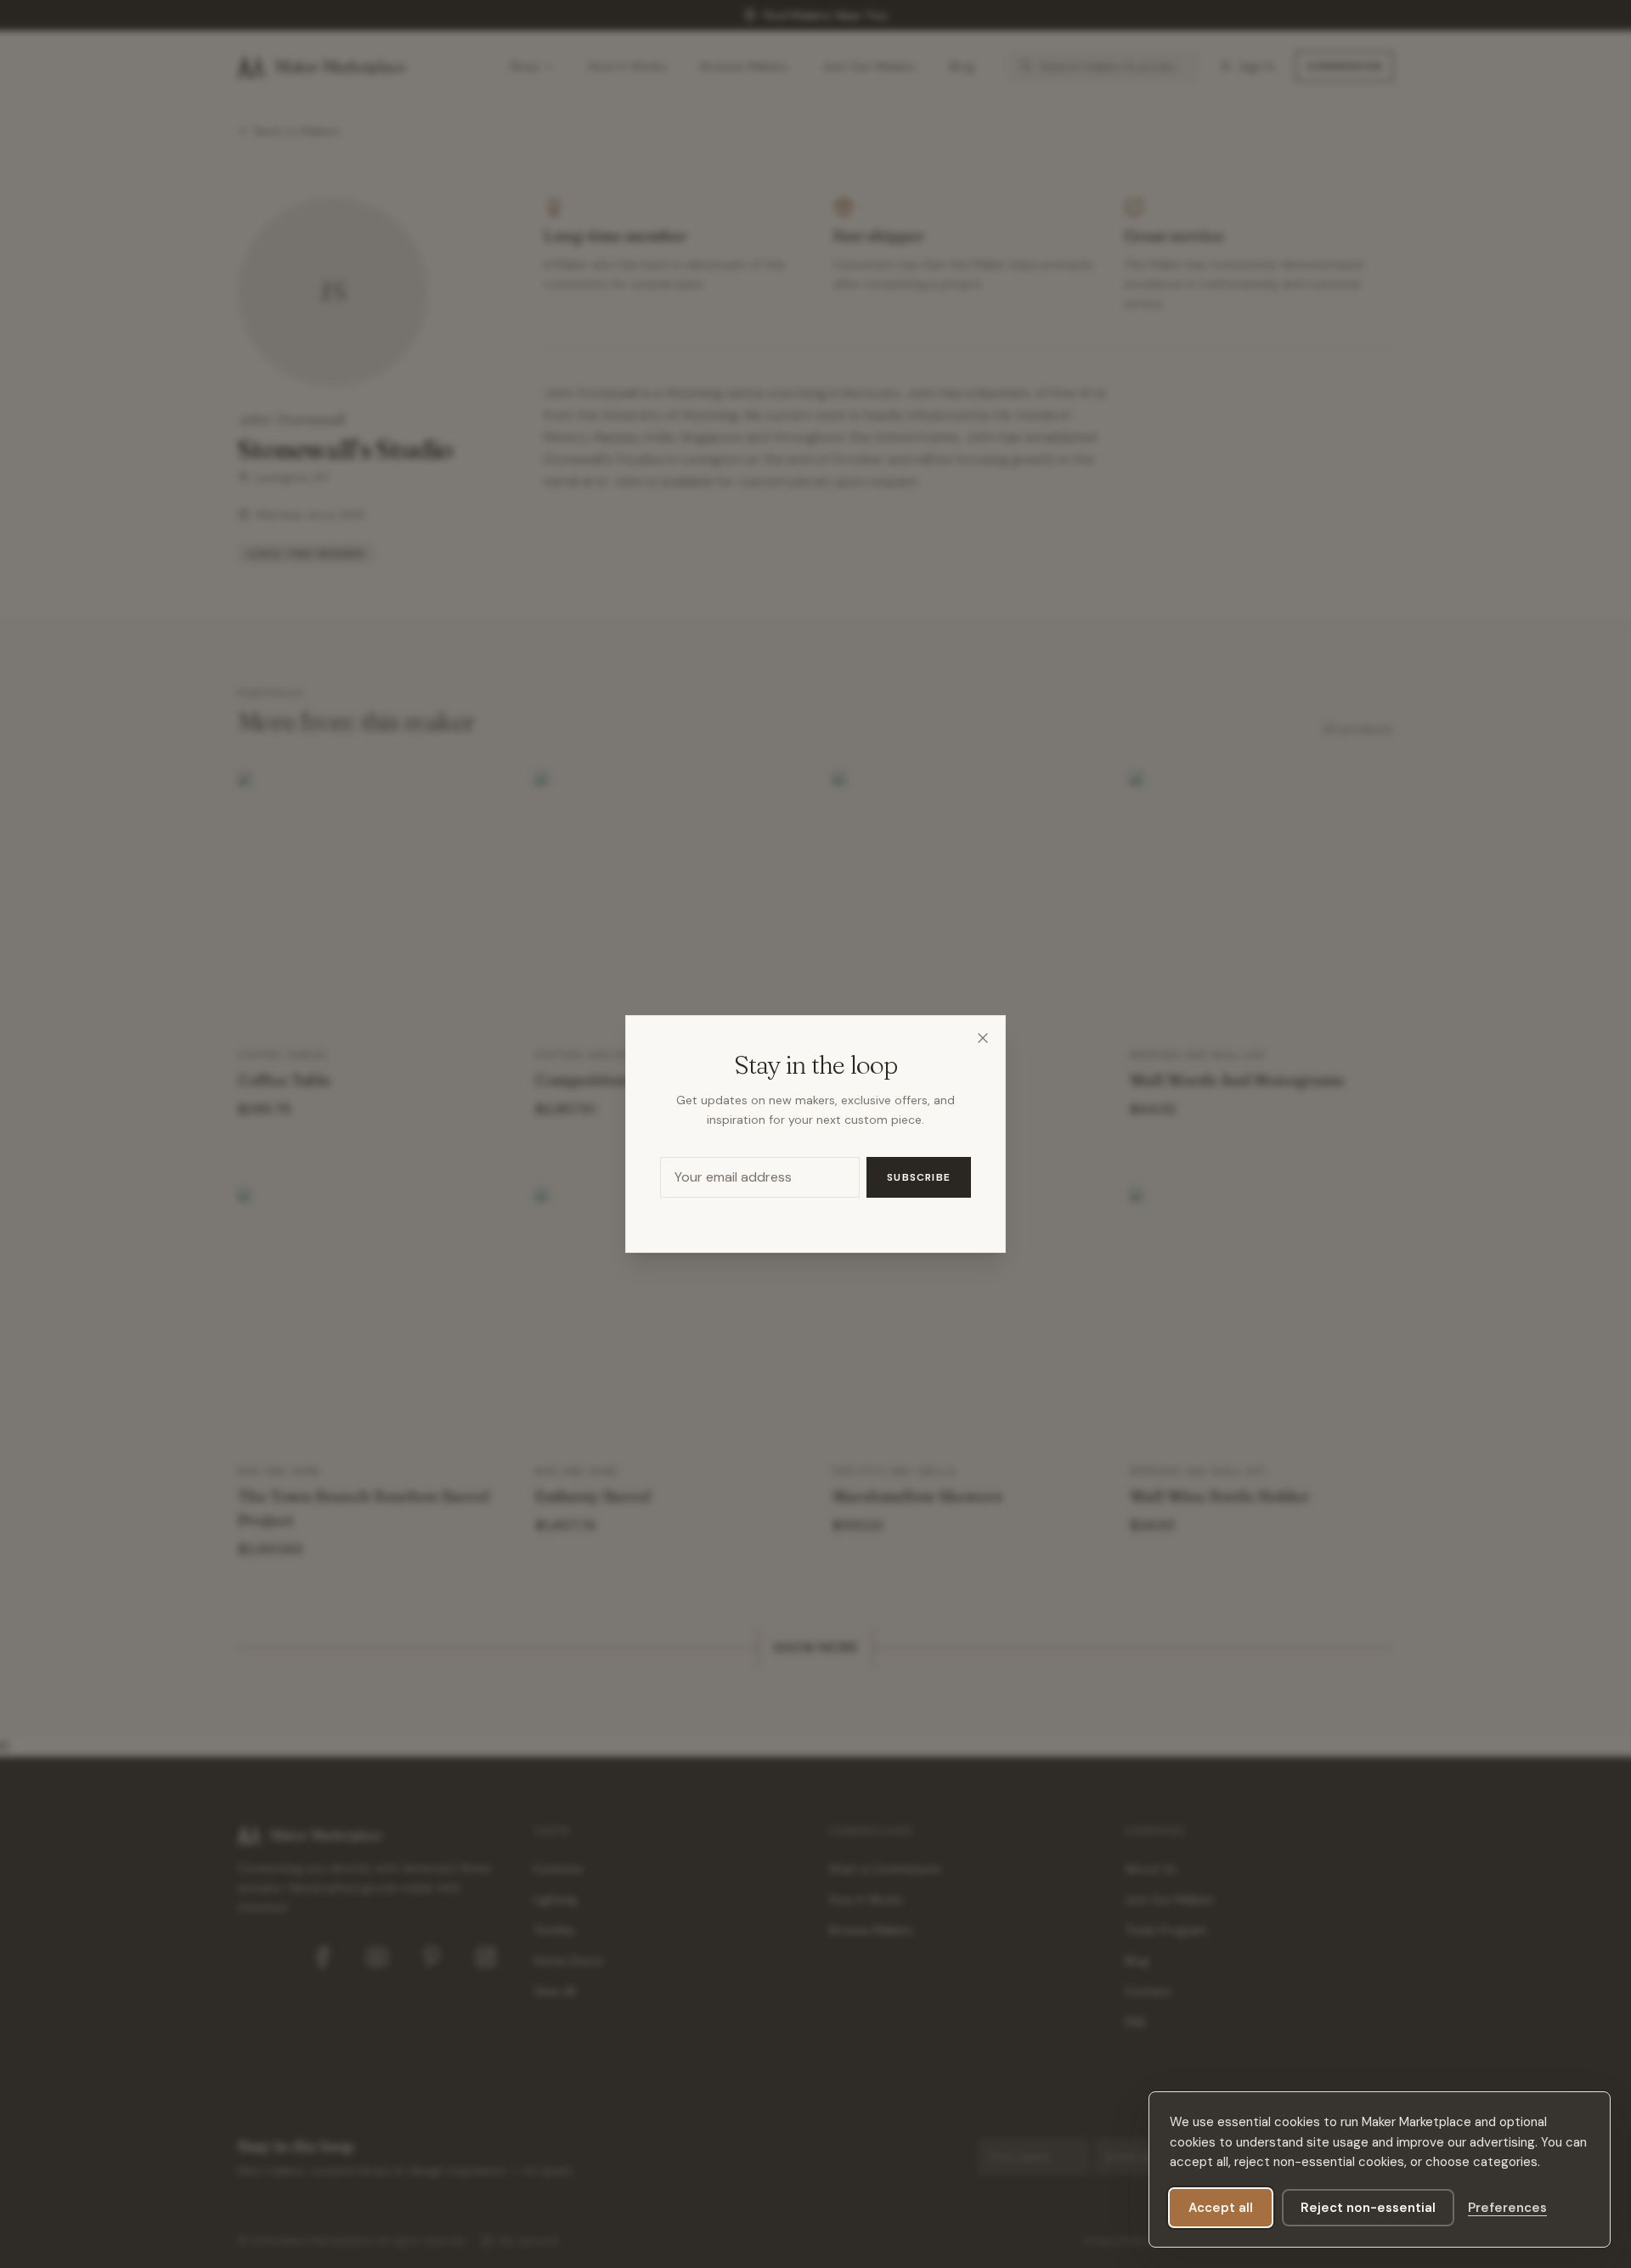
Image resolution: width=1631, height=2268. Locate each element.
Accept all (1221, 2208)
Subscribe (919, 1177)
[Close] (983, 1038)
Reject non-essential (1368, 2208)
